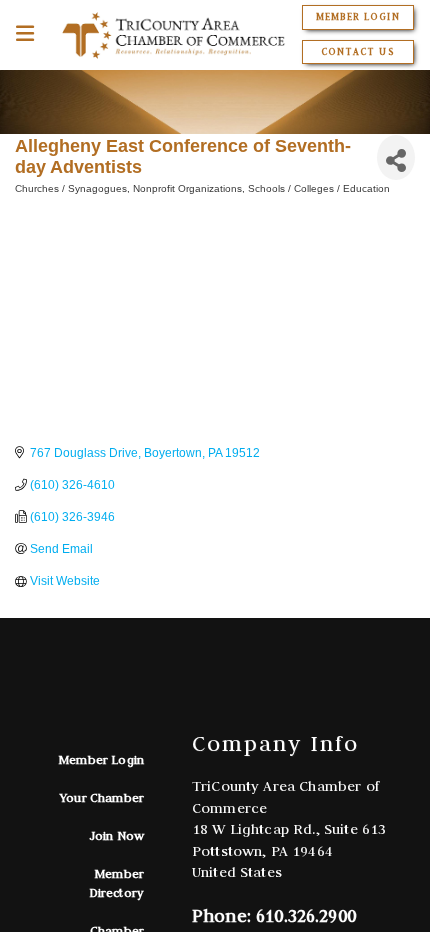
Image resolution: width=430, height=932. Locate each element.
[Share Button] (396, 157)
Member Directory (116, 882)
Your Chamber (102, 797)
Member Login (357, 17)
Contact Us (357, 52)
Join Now (116, 835)
